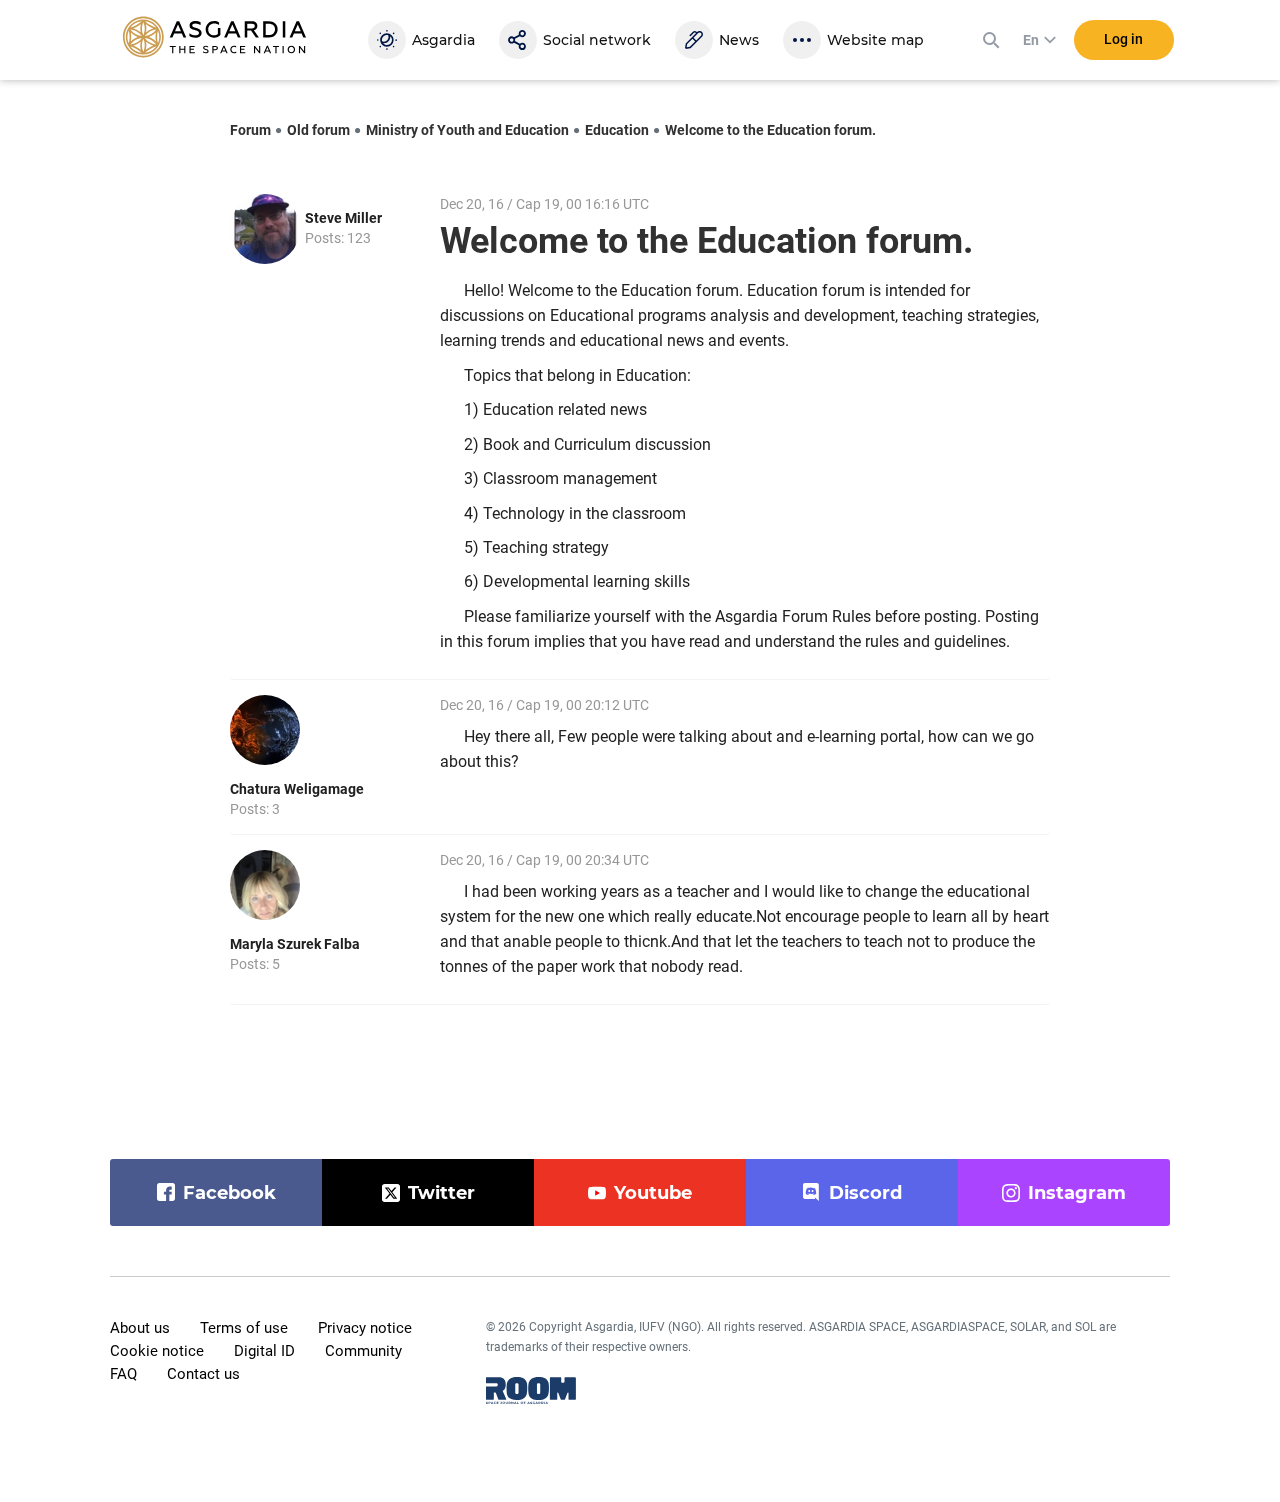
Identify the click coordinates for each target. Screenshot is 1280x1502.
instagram (1077, 1193)
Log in (1123, 39)
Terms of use (244, 1328)
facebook (229, 1193)
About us (140, 1328)
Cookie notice (157, 1351)
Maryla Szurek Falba (295, 944)
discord (865, 1193)
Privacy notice (365, 1328)
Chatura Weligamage (297, 789)
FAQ (123, 1374)
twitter (441, 1193)
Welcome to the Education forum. (770, 130)
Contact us (203, 1374)
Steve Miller (343, 218)
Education (617, 130)
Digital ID (264, 1351)
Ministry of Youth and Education (467, 130)
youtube (653, 1193)
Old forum (318, 130)
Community (363, 1351)
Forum (250, 130)
